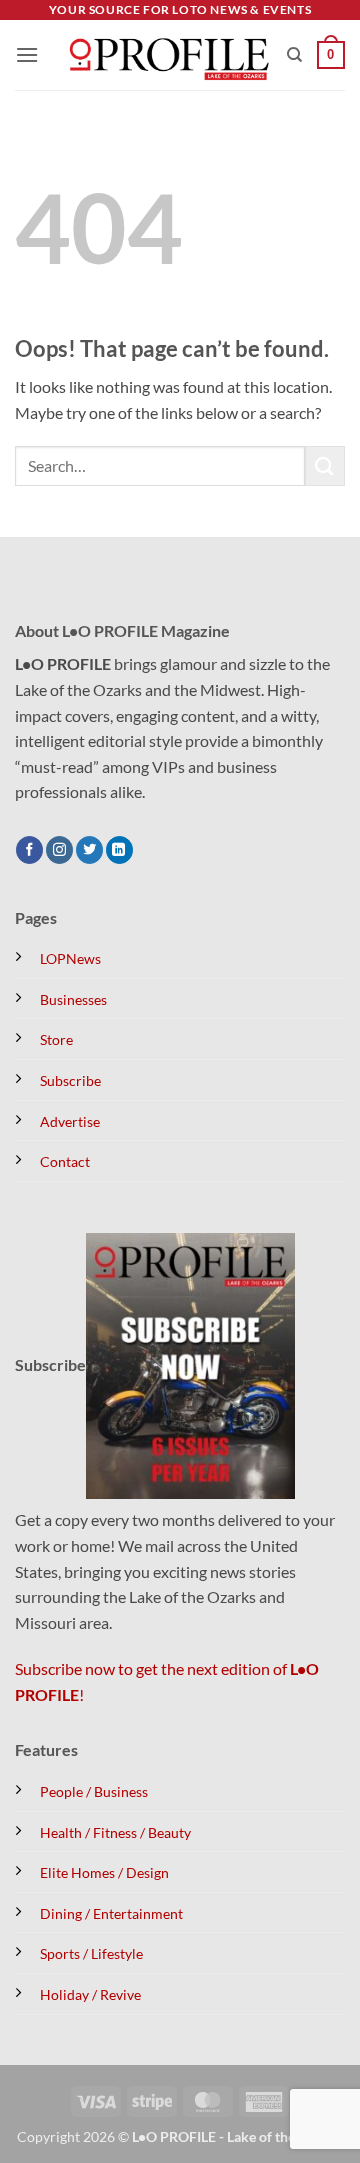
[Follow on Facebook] (29, 850)
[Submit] (325, 465)
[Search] (294, 55)
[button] (27, 54)
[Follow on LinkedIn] (119, 850)
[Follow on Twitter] (89, 850)
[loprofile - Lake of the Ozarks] (167, 55)
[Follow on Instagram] (59, 850)
